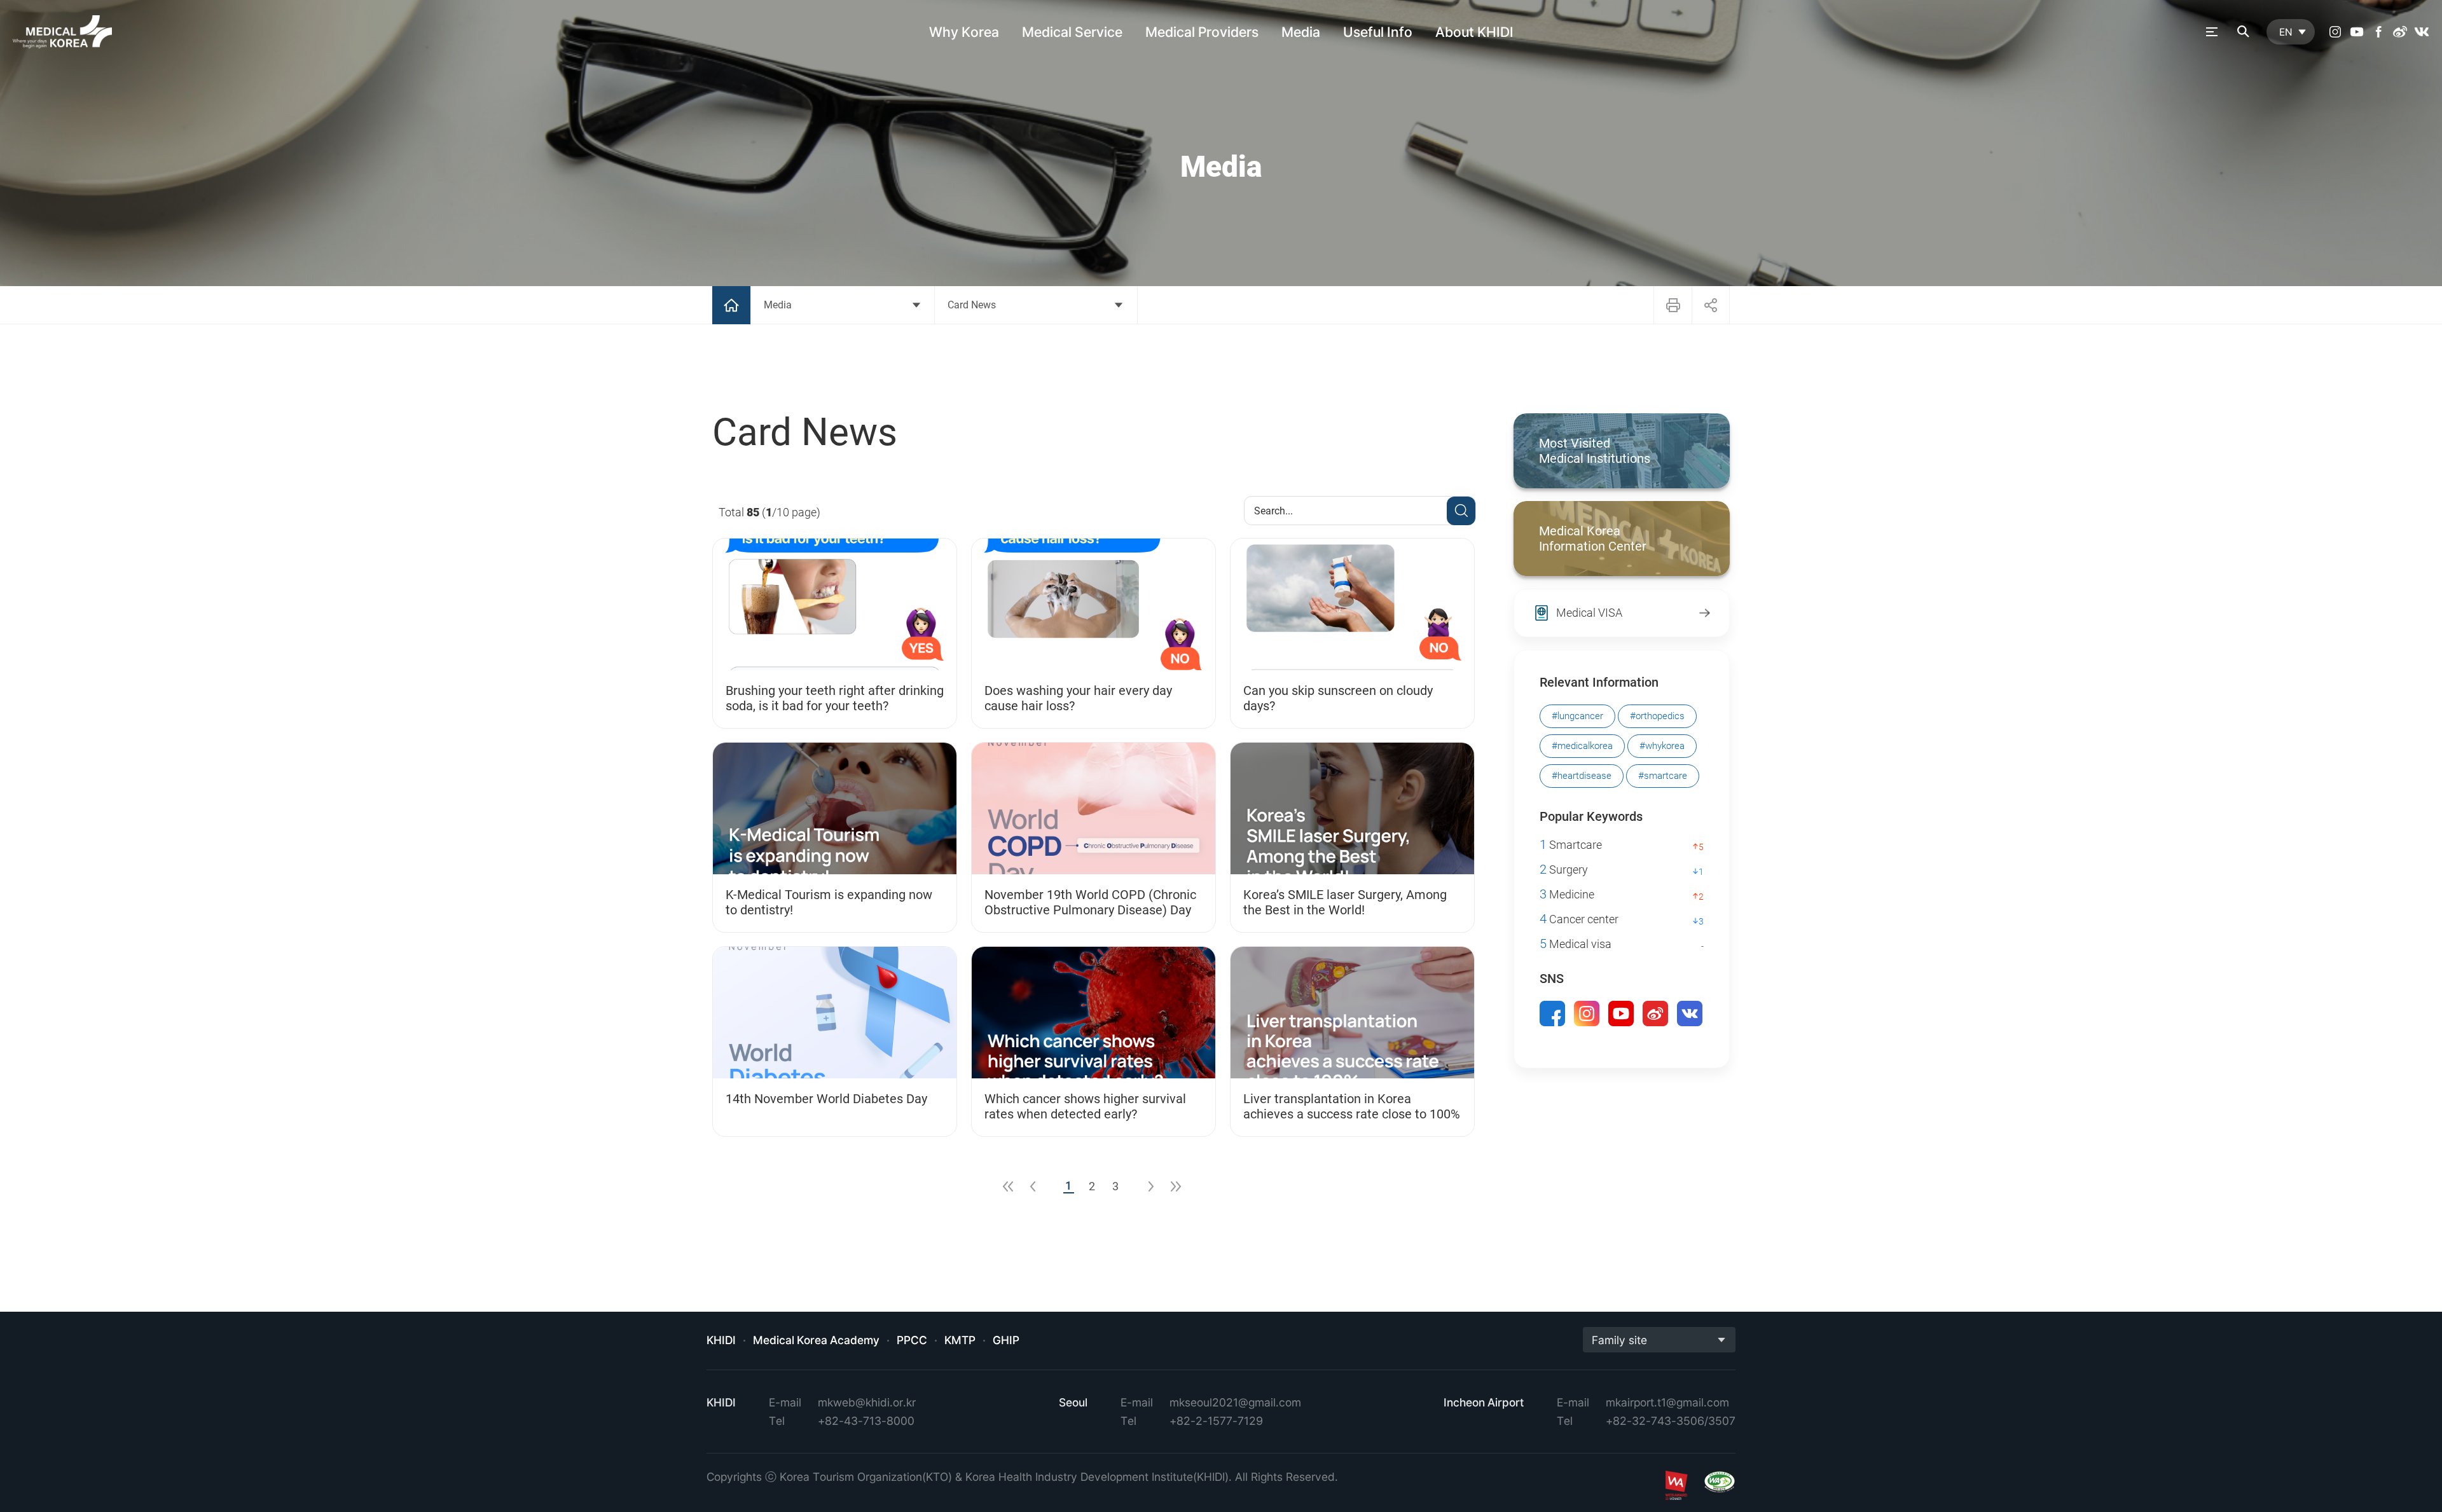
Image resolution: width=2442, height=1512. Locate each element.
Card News (972, 305)
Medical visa (1576, 944)
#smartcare (1663, 776)
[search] (2244, 32)
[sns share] (1711, 305)
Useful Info (1378, 32)
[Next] (1151, 1186)
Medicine (1567, 894)
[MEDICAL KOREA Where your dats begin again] (62, 32)
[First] (1008, 1186)
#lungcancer (1577, 716)
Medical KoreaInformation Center (1593, 539)
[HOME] (731, 305)
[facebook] (2378, 32)
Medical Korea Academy (816, 1340)
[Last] (1176, 1186)
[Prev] (1033, 1186)
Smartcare (1571, 845)
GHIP (1006, 1340)
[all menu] (2212, 32)
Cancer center (1579, 919)
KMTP (960, 1340)
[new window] (2335, 32)
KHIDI (721, 1340)
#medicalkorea (1582, 746)
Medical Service (1072, 32)
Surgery (1564, 869)
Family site (1619, 1340)
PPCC (912, 1340)
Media (1301, 32)
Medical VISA (1589, 613)
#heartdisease (1582, 776)
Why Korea (964, 32)
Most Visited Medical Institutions (1595, 451)
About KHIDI (1474, 32)
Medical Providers (1202, 32)
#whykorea (1662, 746)
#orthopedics (1657, 716)
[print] (1673, 305)
